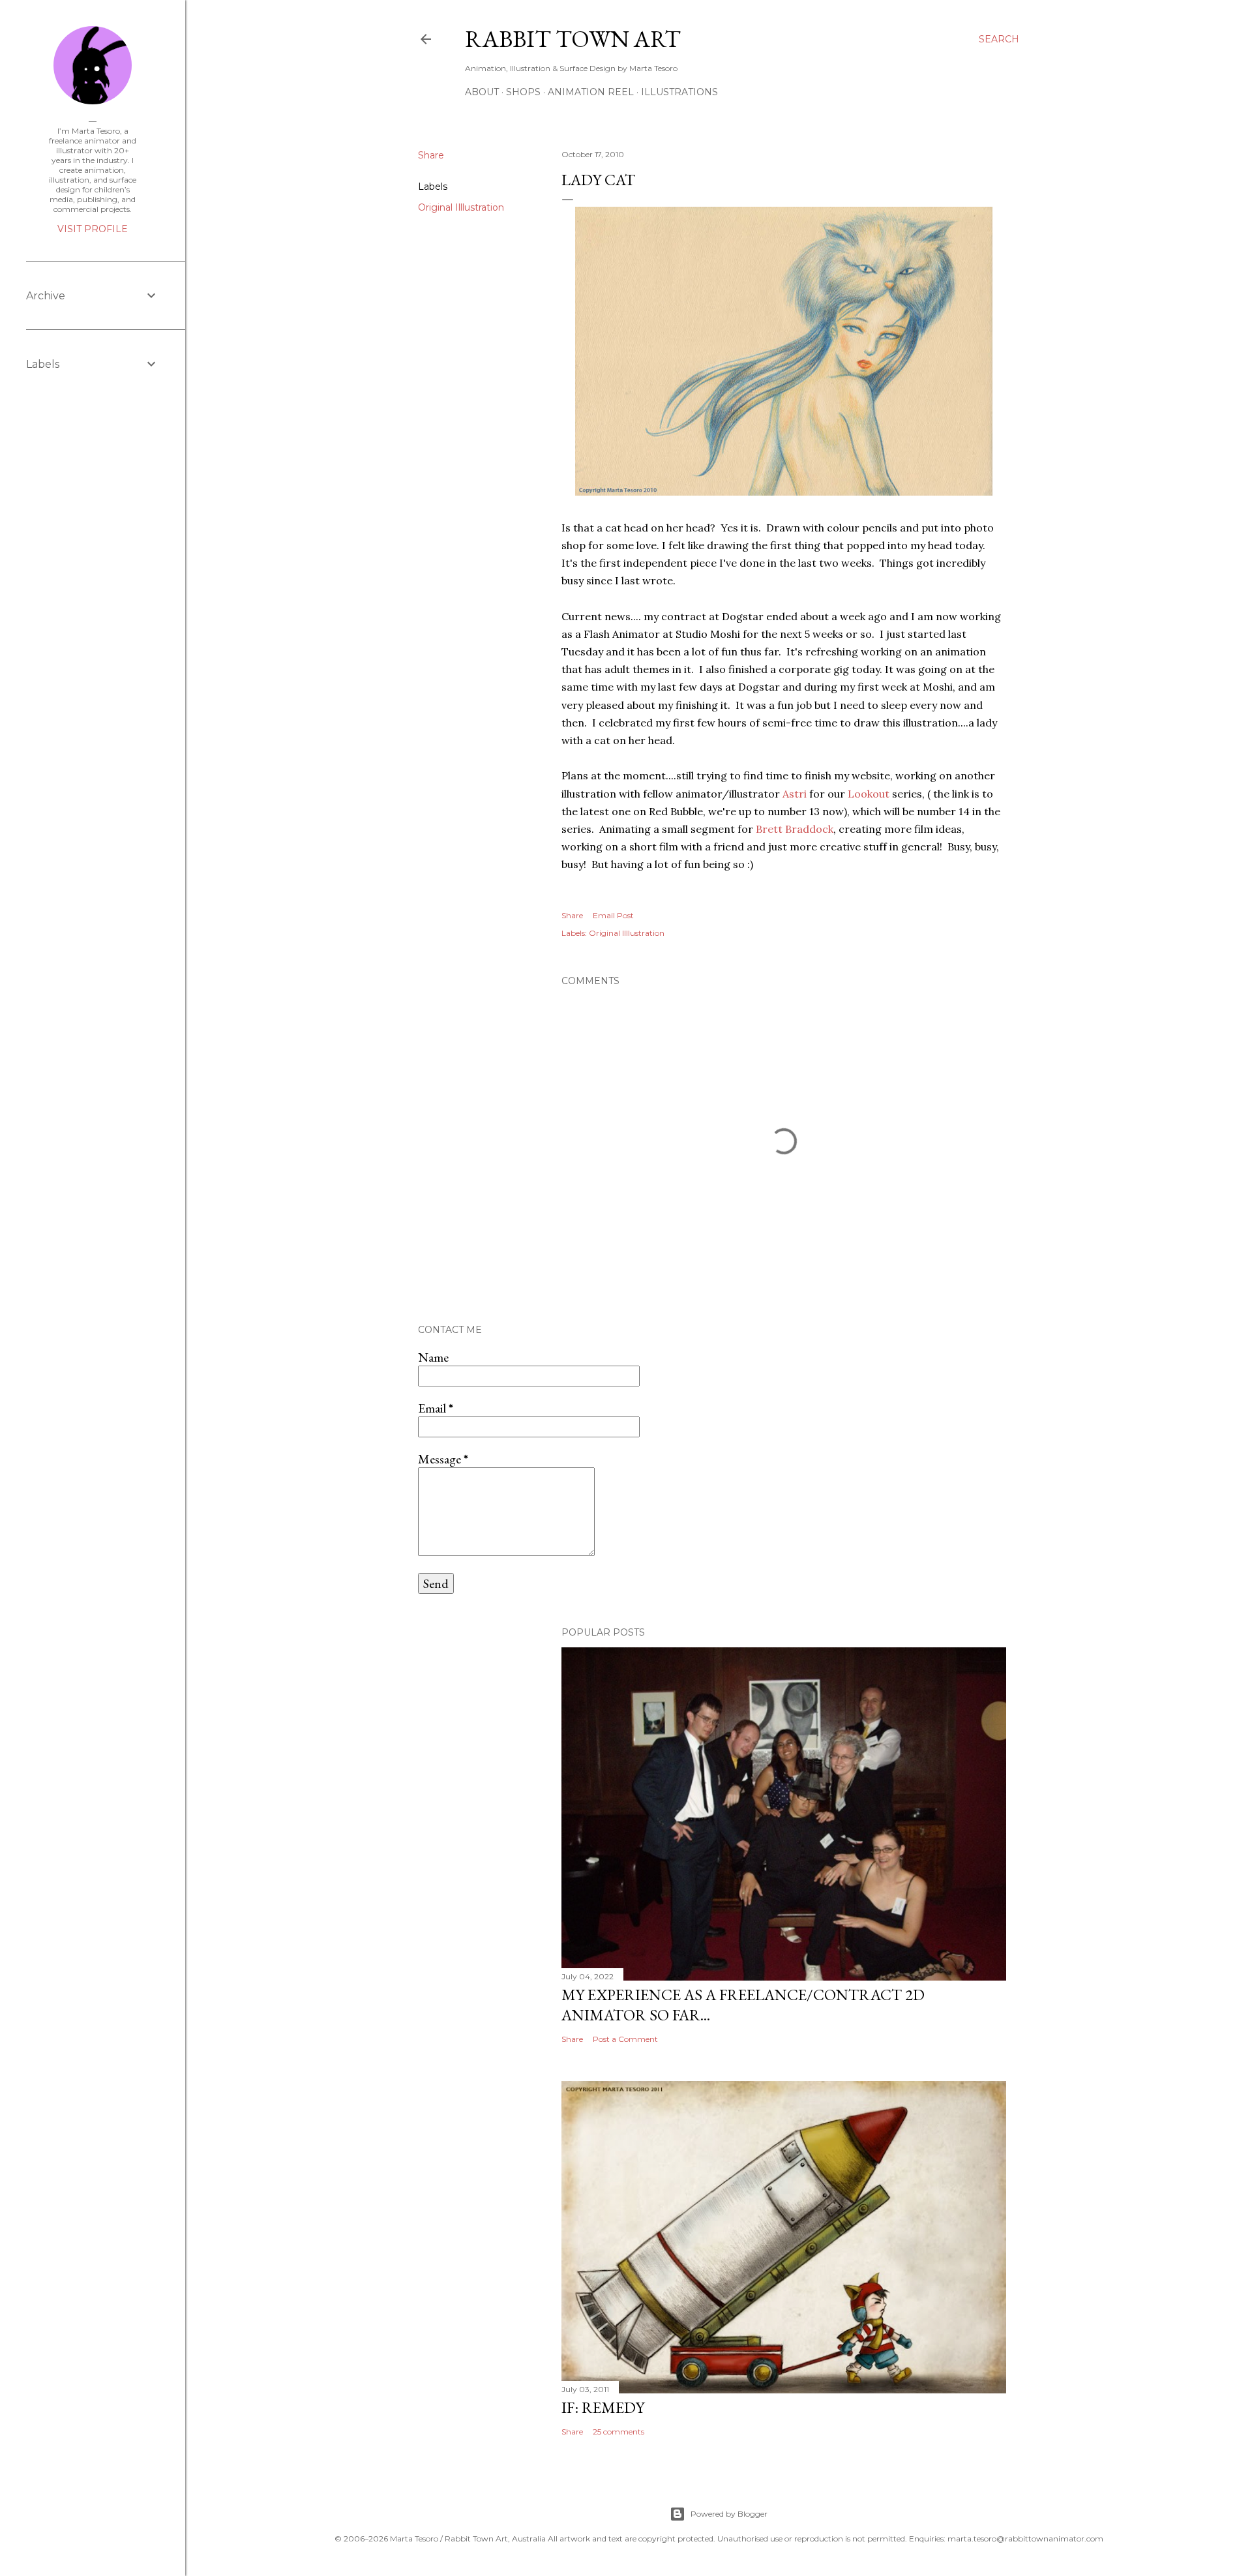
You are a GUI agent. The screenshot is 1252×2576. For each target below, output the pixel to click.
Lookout (869, 794)
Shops (523, 92)
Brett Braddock (795, 829)
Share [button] (431, 155)
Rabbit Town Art (573, 39)
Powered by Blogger (729, 2514)
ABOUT (482, 92)
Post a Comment (625, 2039)
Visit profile (93, 229)
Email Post (613, 915)
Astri (796, 794)
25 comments (619, 2432)
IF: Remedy (603, 2407)
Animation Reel (591, 92)
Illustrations (679, 92)
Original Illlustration (461, 207)
